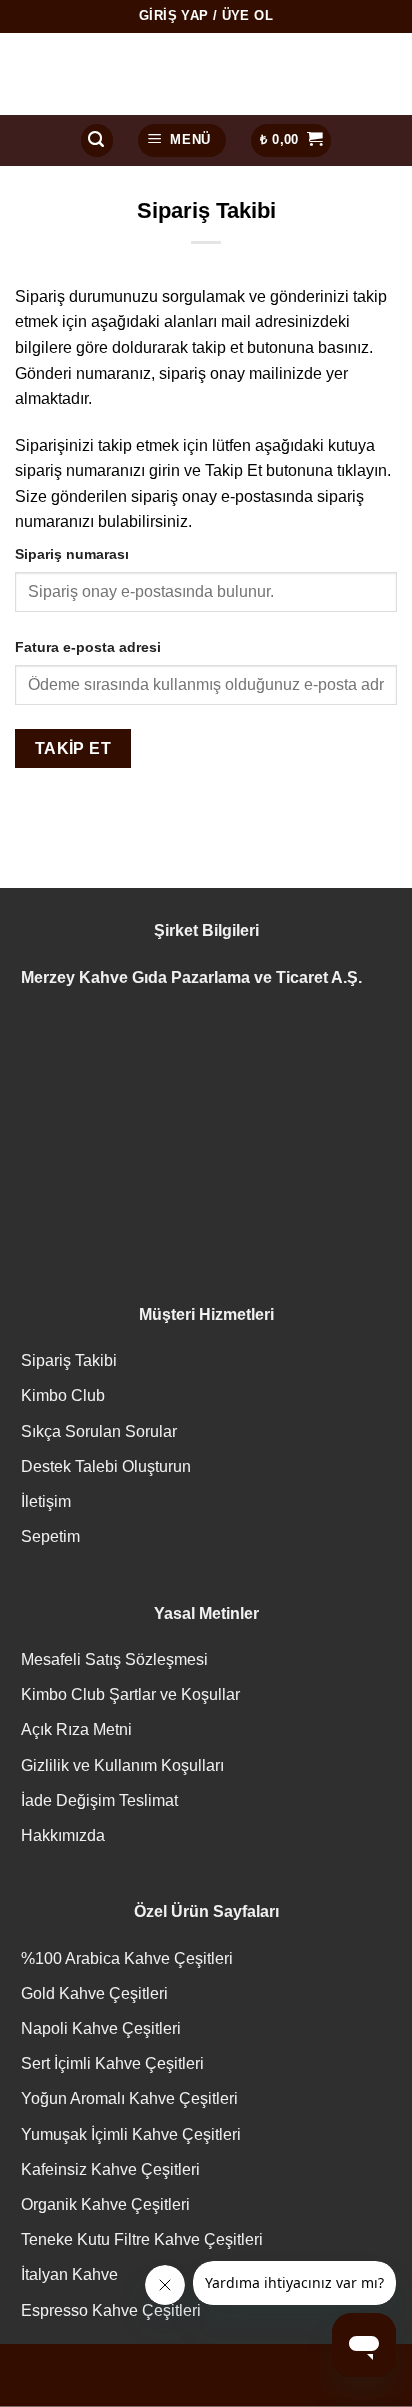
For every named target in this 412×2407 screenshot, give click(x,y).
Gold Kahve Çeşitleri (94, 1993)
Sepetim (50, 1536)
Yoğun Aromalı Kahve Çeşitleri (129, 2098)
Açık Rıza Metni (76, 1729)
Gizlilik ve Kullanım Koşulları (122, 1765)
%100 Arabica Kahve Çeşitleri (127, 1958)
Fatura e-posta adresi (88, 647)
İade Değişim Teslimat (99, 1800)
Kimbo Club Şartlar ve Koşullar (130, 1694)
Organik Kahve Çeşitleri (105, 2204)
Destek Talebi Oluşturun (106, 1466)
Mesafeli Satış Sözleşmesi (114, 1659)
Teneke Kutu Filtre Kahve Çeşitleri (142, 2239)
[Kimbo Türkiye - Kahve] (206, 73)
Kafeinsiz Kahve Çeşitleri (110, 2169)
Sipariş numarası (72, 554)
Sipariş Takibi (69, 1360)
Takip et (73, 748)
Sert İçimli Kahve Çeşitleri (112, 2063)
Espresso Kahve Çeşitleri (111, 2310)
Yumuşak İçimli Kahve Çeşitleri (131, 2134)
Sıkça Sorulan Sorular (99, 1431)
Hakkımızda (63, 1835)
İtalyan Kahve (69, 2274)
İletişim (46, 1501)
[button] (97, 140)
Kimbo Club (63, 1395)
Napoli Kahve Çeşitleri (101, 2028)
